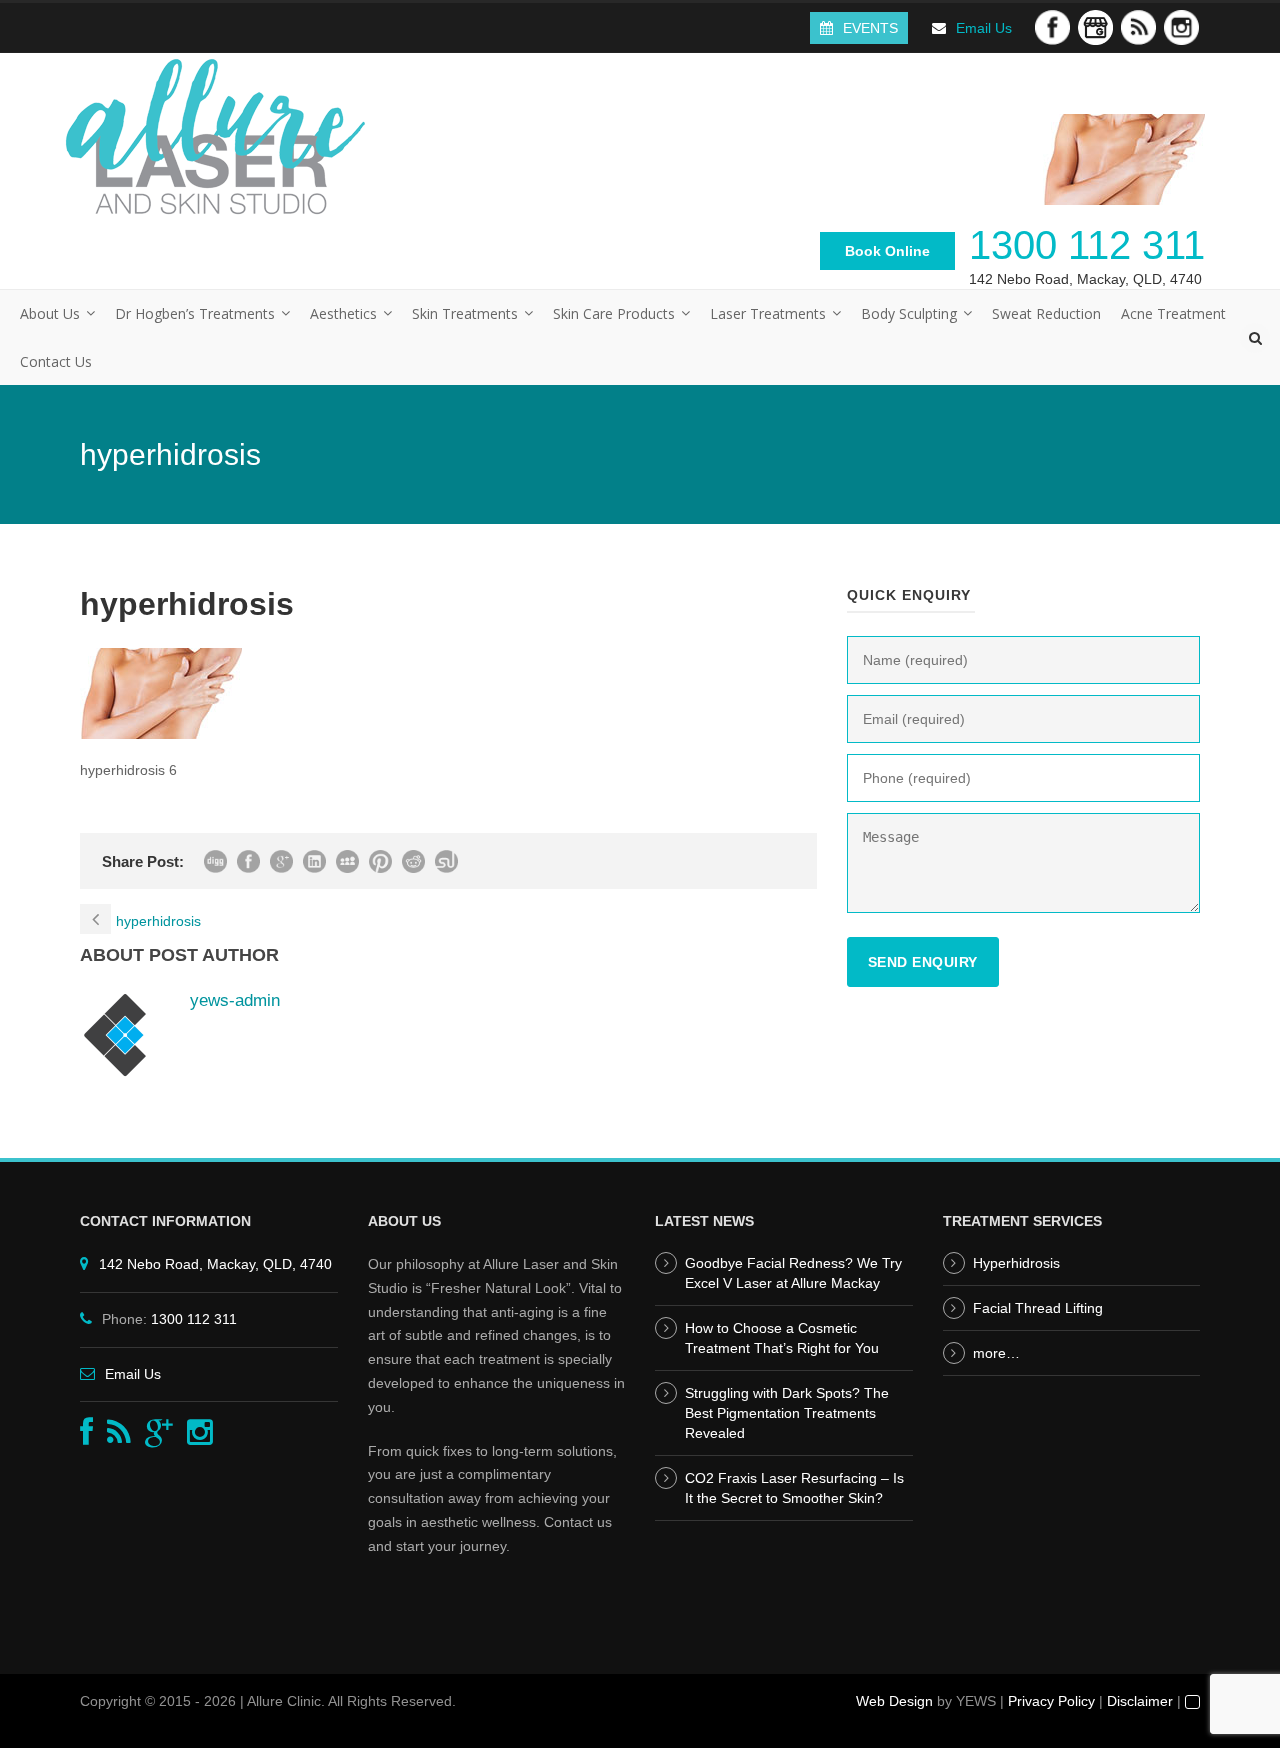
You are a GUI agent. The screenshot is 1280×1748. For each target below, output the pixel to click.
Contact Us (56, 361)
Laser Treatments (768, 313)
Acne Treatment (1173, 313)
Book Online (887, 251)
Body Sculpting (909, 313)
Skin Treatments (465, 313)
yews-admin (235, 1000)
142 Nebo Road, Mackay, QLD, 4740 (1085, 279)
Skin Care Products (614, 313)
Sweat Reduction (1046, 313)
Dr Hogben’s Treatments (195, 313)
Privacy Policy (1051, 1701)
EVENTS (870, 28)
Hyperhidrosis (1016, 1263)
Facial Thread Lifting (1038, 1308)
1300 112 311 (1087, 245)
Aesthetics (343, 313)
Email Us (984, 28)
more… (996, 1353)
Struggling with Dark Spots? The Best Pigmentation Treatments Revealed (787, 1413)
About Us (50, 313)
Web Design (894, 1701)
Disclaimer (1140, 1701)
